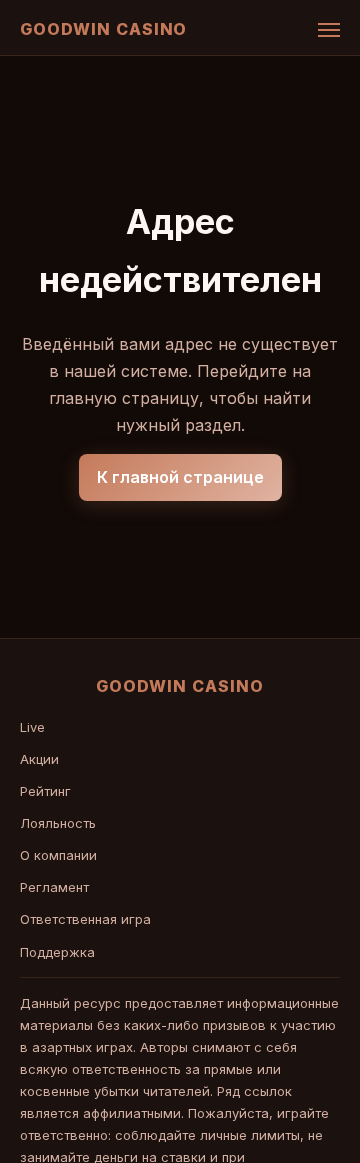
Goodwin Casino (103, 29)
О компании (58, 855)
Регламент (54, 887)
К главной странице (180, 477)
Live (32, 727)
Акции (39, 759)
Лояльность (58, 823)
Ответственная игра (85, 919)
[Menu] (329, 30)
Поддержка (57, 952)
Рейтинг (45, 791)
